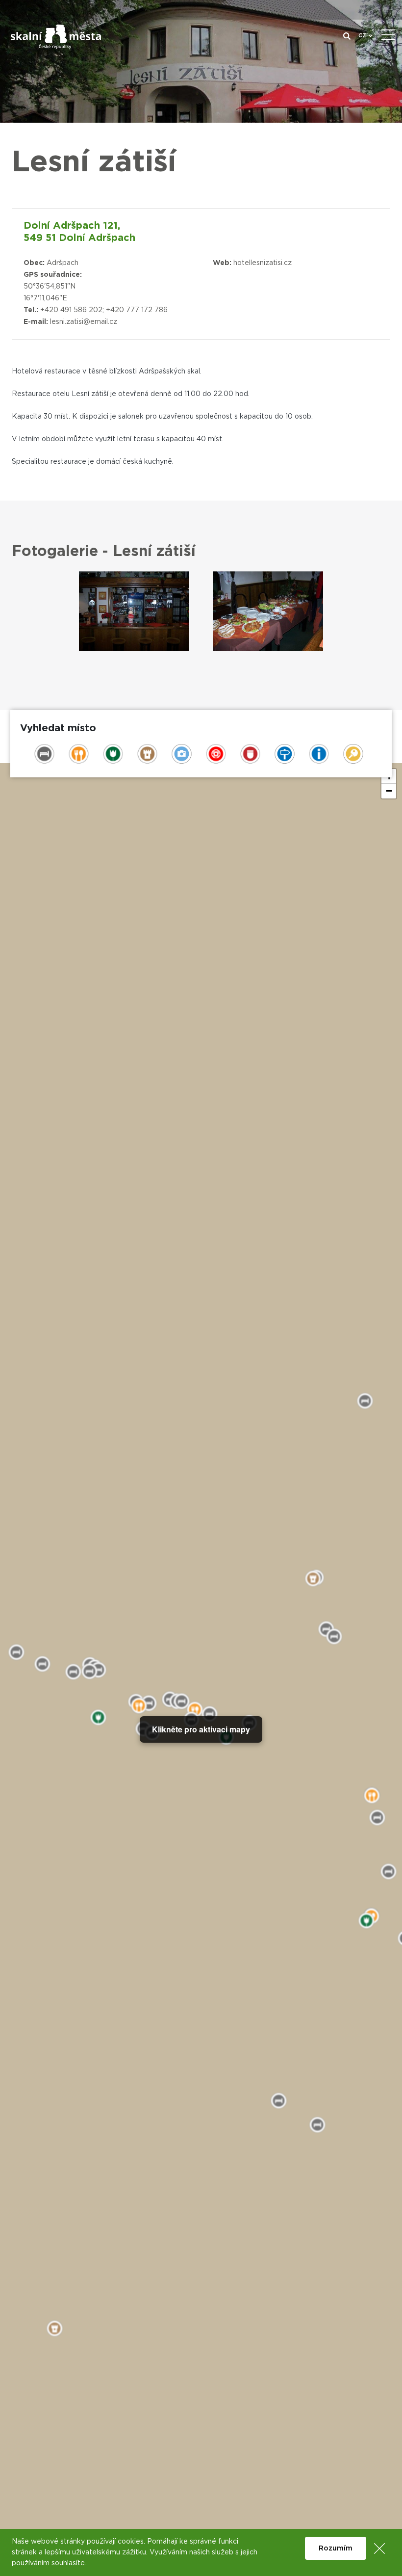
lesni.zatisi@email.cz (84, 322)
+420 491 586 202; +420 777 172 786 (104, 310)
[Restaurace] (134, 611)
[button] (389, 791)
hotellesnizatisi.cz (263, 263)
